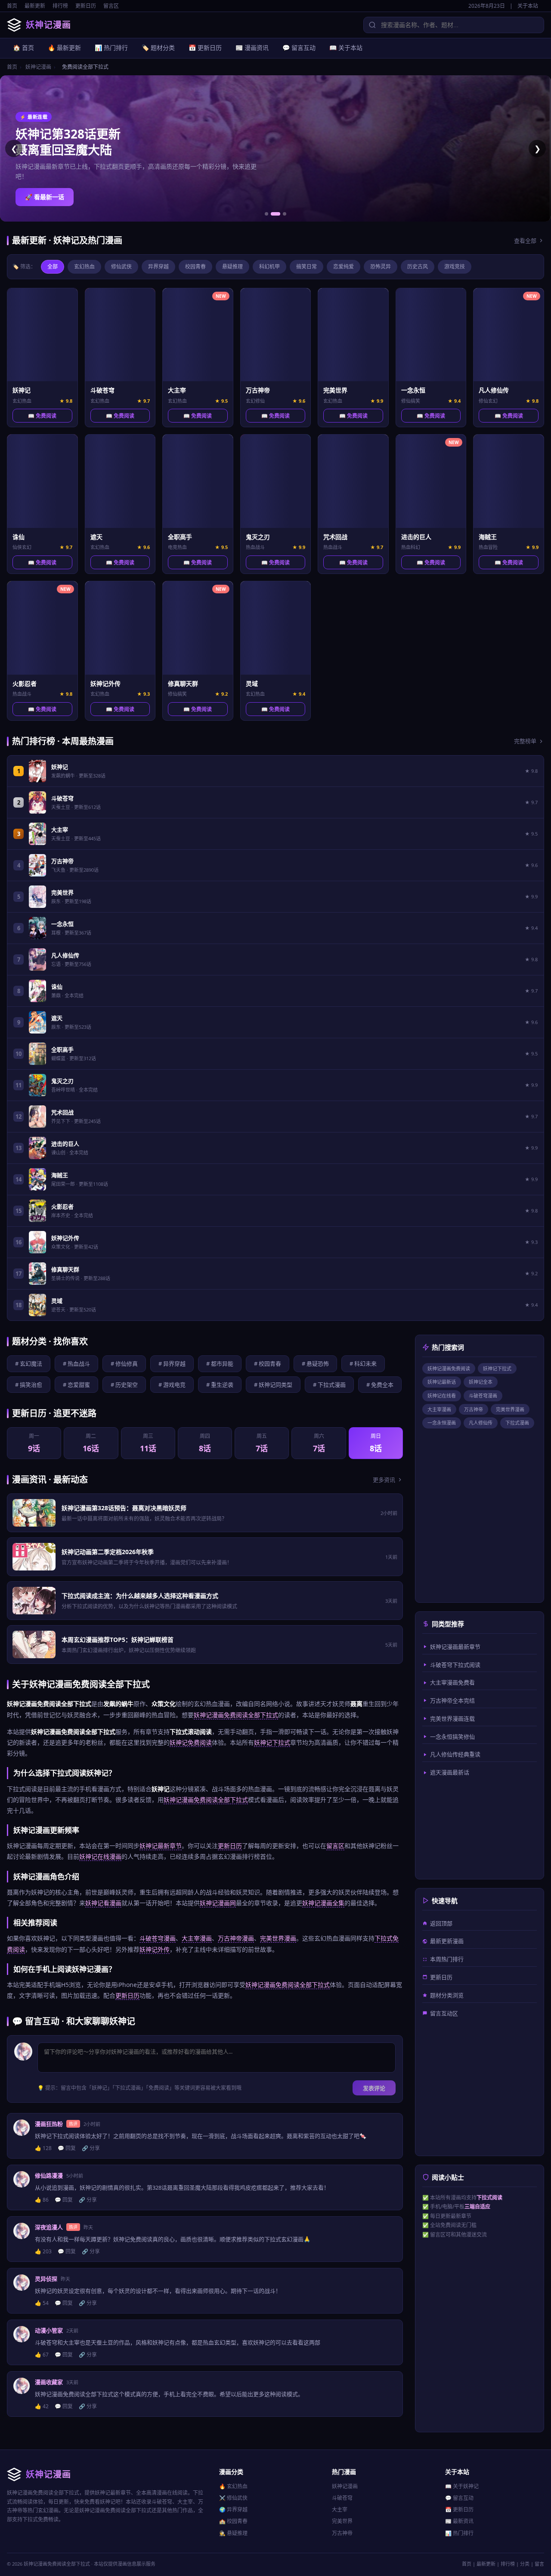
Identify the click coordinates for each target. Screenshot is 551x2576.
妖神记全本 (481, 1382)
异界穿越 (158, 267)
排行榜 (60, 6)
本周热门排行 (447, 1959)
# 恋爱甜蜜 (76, 1385)
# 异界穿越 (172, 1364)
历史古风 (418, 267)
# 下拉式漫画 (329, 1385)
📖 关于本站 (346, 48)
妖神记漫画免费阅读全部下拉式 (236, 1715)
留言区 (111, 6)
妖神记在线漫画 (100, 1856)
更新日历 (86, 6)
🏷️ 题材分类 (158, 48)
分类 (525, 2564)
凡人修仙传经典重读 (455, 1754)
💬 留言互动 (299, 48)
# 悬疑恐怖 (315, 1364)
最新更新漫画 (447, 1941)
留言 (539, 2564)
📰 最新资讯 (459, 2521)
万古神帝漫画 (236, 1938)
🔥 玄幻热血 (233, 2486)
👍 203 (43, 2251)
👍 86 (42, 2200)
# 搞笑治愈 (29, 1385)
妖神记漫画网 (218, 1903)
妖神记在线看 (442, 1396)
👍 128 (43, 2148)
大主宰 (340, 2510)
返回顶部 (441, 1923)
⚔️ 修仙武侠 (233, 2498)
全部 (53, 267)
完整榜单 (525, 741)
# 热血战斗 (76, 1364)
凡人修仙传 (481, 1423)
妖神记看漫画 (103, 1903)
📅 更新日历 (205, 48)
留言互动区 (444, 2013)
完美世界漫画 (278, 1938)
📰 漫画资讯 (252, 48)
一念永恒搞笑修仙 (452, 1737)
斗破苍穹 (342, 2498)
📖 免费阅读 (42, 416)
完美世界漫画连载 (452, 1718)
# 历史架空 (124, 1385)
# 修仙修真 (124, 1364)
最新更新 (35, 6)
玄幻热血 (84, 267)
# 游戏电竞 (172, 1385)
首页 (12, 6)
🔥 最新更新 (64, 48)
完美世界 (342, 2521)
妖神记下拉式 (272, 1742)
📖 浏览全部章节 (48, 197)
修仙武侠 (121, 267)
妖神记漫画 (38, 67)
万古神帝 (474, 1409)
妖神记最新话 (442, 1382)
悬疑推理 (232, 267)
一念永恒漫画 (442, 1423)
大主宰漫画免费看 (452, 1682)
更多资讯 (384, 1480)
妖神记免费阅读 (191, 1742)
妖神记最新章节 (161, 1846)
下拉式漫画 (517, 1423)
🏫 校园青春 (233, 2521)
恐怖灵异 (381, 267)
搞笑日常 (306, 267)
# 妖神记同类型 (273, 1385)
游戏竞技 (455, 267)
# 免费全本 (380, 1385)
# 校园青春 (268, 1364)
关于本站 (528, 6)
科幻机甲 (269, 267)
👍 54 (42, 2303)
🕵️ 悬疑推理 (233, 2533)
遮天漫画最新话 (450, 1772)
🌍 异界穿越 (233, 2510)
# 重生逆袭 (220, 1385)
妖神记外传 (155, 1949)
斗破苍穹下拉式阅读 (455, 1665)
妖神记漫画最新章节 (455, 1647)
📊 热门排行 (111, 48)
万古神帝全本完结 (452, 1700)
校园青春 (195, 267)
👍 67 (42, 2355)
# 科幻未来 (363, 1364)
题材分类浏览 (447, 1995)
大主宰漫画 (197, 1938)
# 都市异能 (220, 1364)
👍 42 (42, 2406)
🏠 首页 (23, 48)
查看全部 (525, 241)
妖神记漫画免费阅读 (449, 1368)
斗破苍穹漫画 (158, 1938)
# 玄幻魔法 (29, 1364)
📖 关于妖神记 (462, 2486)
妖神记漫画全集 (323, 1903)
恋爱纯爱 (344, 267)
